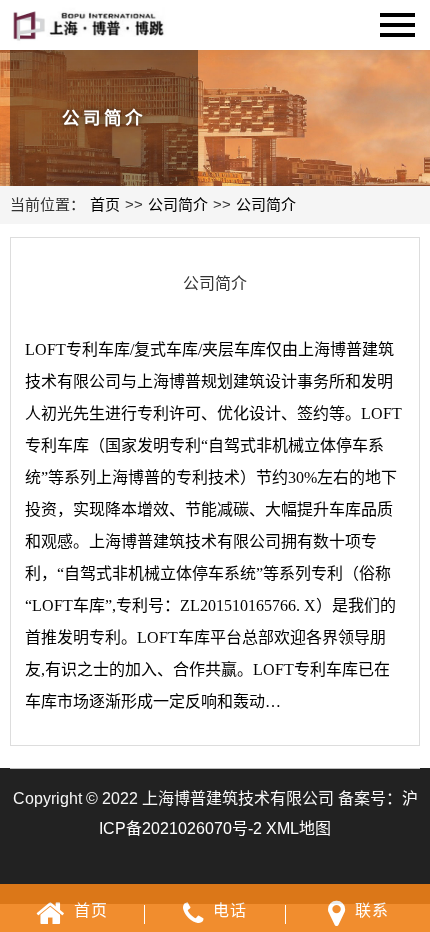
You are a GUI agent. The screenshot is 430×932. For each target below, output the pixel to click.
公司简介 (178, 204)
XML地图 (298, 828)
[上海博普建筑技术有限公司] (96, 22)
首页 (105, 204)
